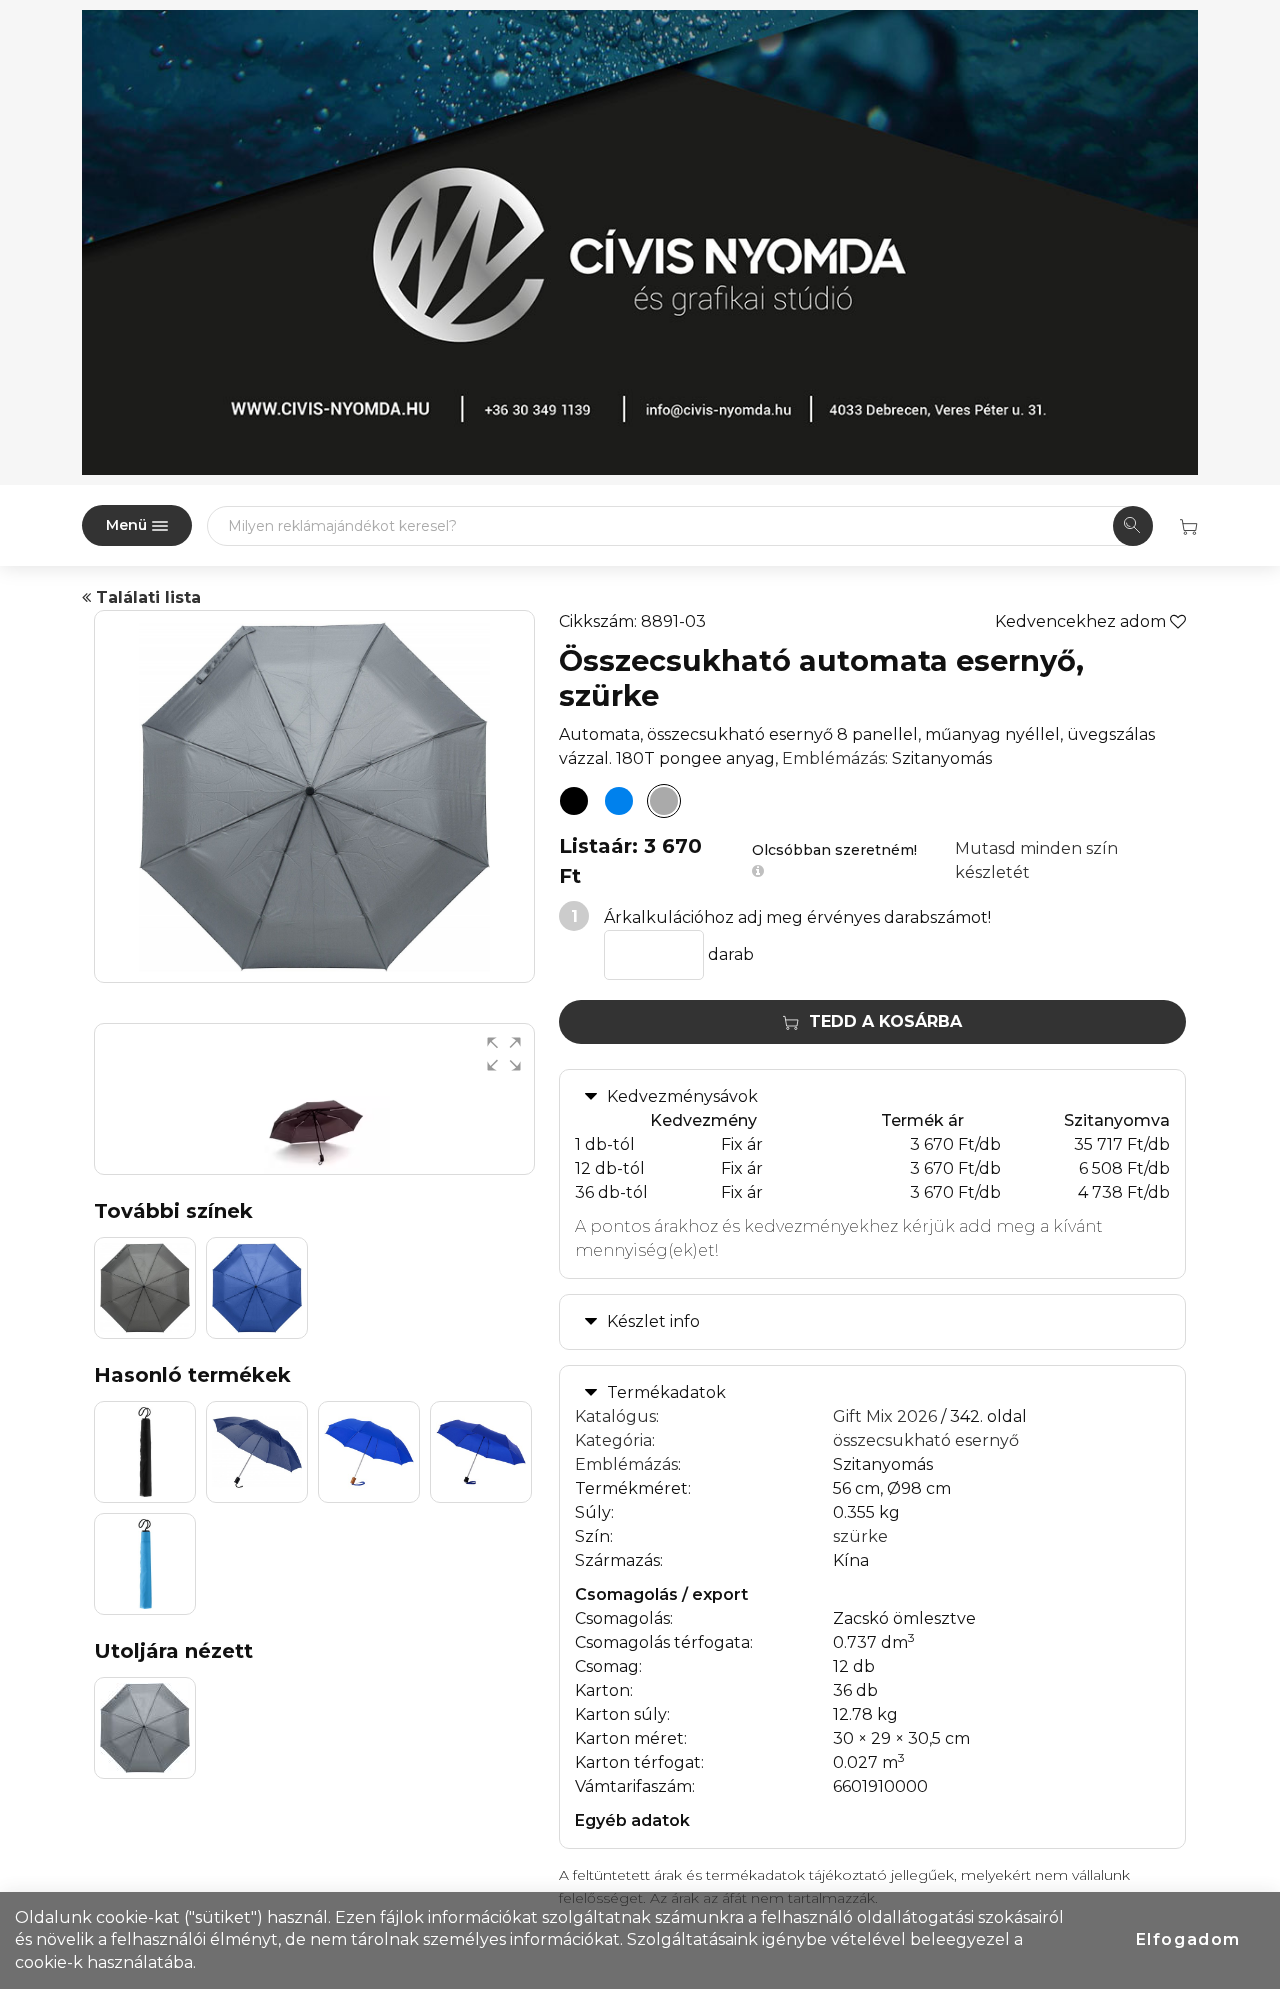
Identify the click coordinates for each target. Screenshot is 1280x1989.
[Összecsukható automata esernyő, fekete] (574, 801)
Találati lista (146, 597)
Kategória (613, 1440)
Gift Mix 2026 (885, 1416)
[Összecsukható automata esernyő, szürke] (664, 801)
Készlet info (653, 1321)
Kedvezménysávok (682, 1096)
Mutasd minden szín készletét (1036, 860)
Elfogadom (1188, 1939)
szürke (860, 1536)
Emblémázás (833, 758)
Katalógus (615, 1416)
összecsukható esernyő (926, 1440)
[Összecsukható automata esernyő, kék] (619, 801)
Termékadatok (666, 1392)
